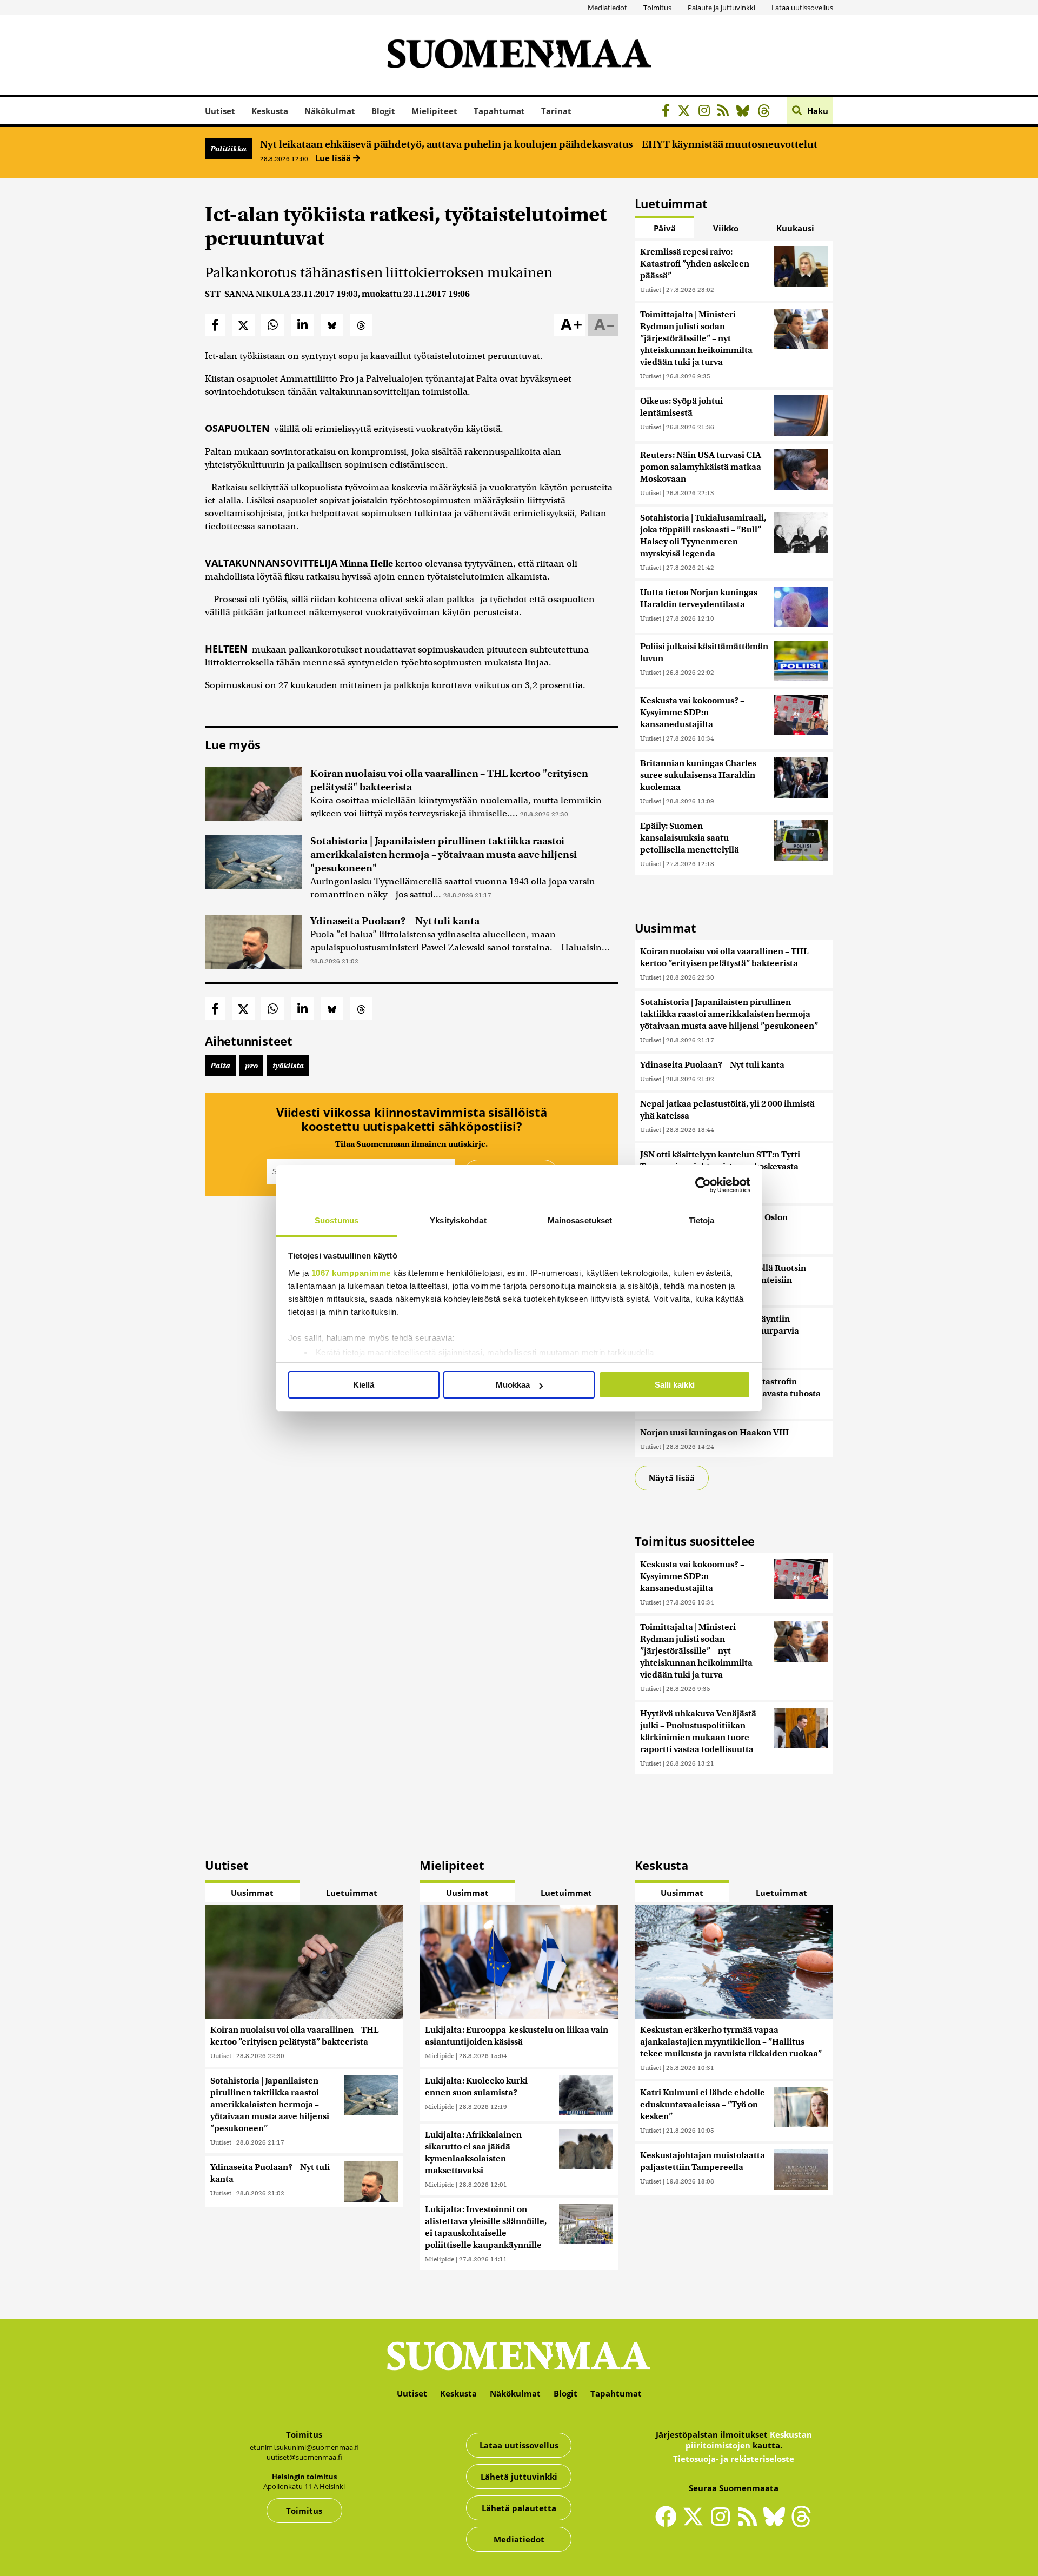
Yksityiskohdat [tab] (458, 1220)
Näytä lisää (672, 1478)
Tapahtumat (499, 111)
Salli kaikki (675, 1385)
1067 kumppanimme (351, 1273)
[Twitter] (696, 2524)
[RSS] (726, 112)
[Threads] (767, 112)
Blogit (383, 111)
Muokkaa (513, 1385)
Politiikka (228, 149)
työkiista (288, 1066)
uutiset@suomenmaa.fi (304, 2457)
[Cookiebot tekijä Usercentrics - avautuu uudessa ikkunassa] (703, 1185)
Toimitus (657, 8)
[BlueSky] (746, 112)
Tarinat (556, 111)
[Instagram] (707, 112)
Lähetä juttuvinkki (519, 2477)
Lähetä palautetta (519, 2508)
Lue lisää (334, 158)
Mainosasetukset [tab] (580, 1220)
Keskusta (270, 111)
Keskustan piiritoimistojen (749, 2440)
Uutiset (220, 111)
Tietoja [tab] (702, 1220)
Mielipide (440, 2056)
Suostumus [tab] (337, 1220)
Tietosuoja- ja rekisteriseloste (734, 2459)
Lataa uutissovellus (802, 8)
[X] (687, 112)
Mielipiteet (434, 111)
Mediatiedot (607, 8)
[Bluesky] (777, 2524)
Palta (220, 1066)
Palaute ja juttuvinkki (721, 8)
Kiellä (364, 1385)
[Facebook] (668, 112)
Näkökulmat (330, 111)
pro (251, 1066)
